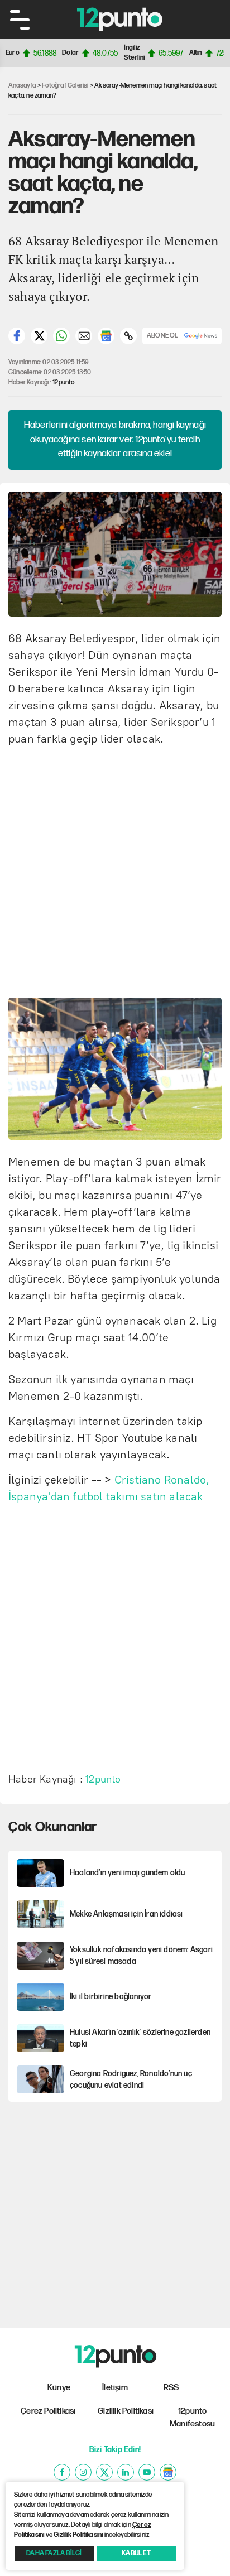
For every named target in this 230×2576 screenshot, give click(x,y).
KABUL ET (136, 2553)
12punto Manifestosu (192, 2418)
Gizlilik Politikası (126, 2411)
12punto (63, 382)
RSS (171, 2388)
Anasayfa (22, 86)
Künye (59, 2388)
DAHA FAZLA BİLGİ (54, 2553)
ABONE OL (163, 336)
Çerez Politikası (48, 2411)
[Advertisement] (115, 870)
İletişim (115, 2388)
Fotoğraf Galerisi (65, 86)
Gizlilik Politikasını (78, 2535)
